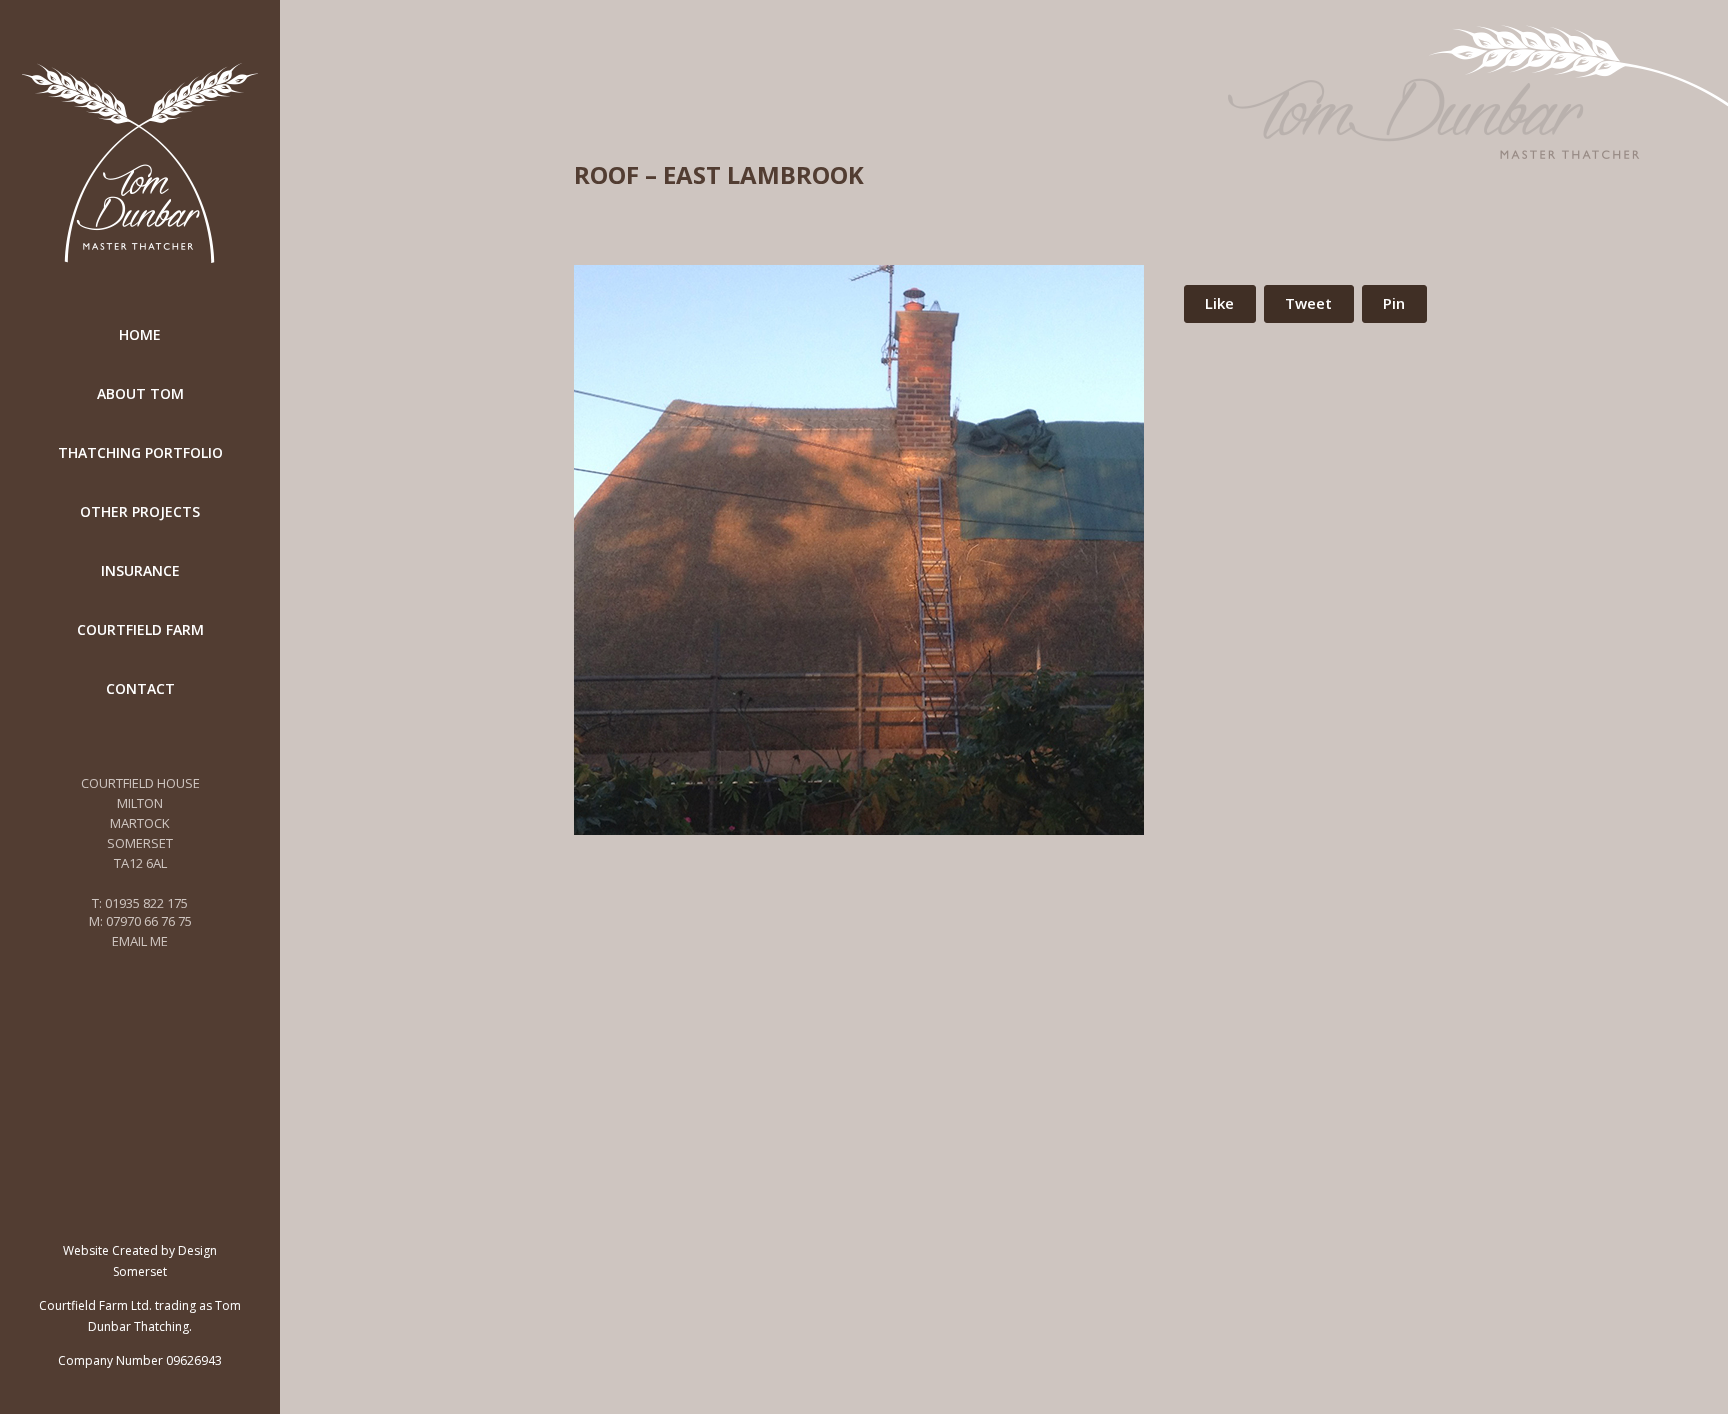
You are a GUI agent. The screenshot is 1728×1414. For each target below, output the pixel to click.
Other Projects (140, 511)
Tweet (1308, 303)
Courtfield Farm (140, 629)
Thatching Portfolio (140, 452)
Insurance (140, 570)
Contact (140, 688)
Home (140, 334)
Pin (1394, 303)
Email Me (140, 941)
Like (1219, 303)
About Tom (140, 393)
